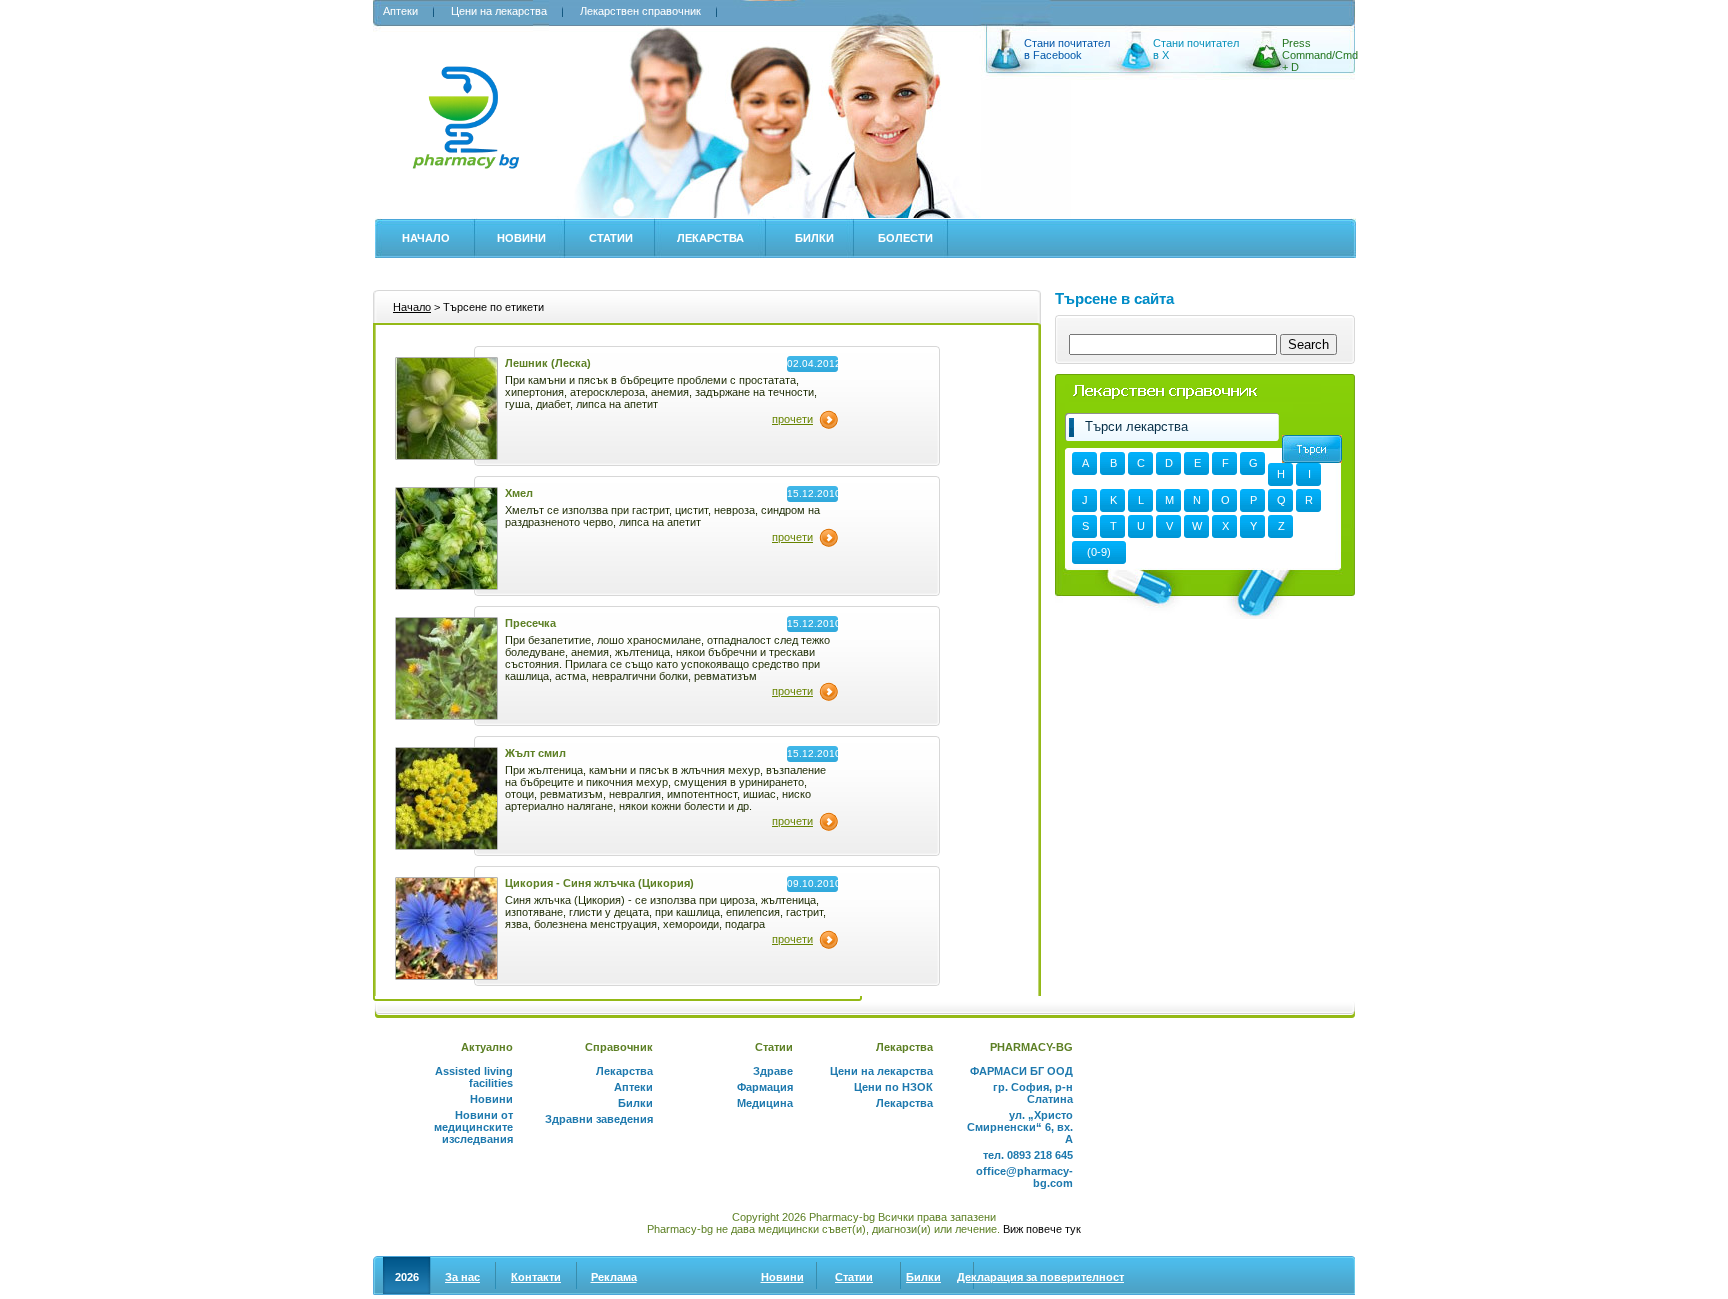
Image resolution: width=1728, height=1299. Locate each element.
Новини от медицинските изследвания (473, 1127)
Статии (611, 238)
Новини (521, 238)
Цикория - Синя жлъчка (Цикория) (599, 883)
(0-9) (1099, 552)
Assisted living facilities (474, 1077)
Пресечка (530, 623)
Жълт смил (535, 753)
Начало (426, 238)
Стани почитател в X (1196, 49)
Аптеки (400, 11)
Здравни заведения (599, 1119)
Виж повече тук (1042, 1229)
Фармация (765, 1087)
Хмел (519, 493)
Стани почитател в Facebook (1067, 49)
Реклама (614, 1277)
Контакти (536, 1277)
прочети (792, 419)
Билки (814, 238)
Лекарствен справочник (640, 11)
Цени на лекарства (499, 11)
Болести (905, 238)
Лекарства (710, 238)
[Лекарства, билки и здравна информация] (465, 128)
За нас (462, 1277)
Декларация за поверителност (1040, 1277)
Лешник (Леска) (548, 363)
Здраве (773, 1071)
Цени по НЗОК (893, 1087)
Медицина (765, 1103)
